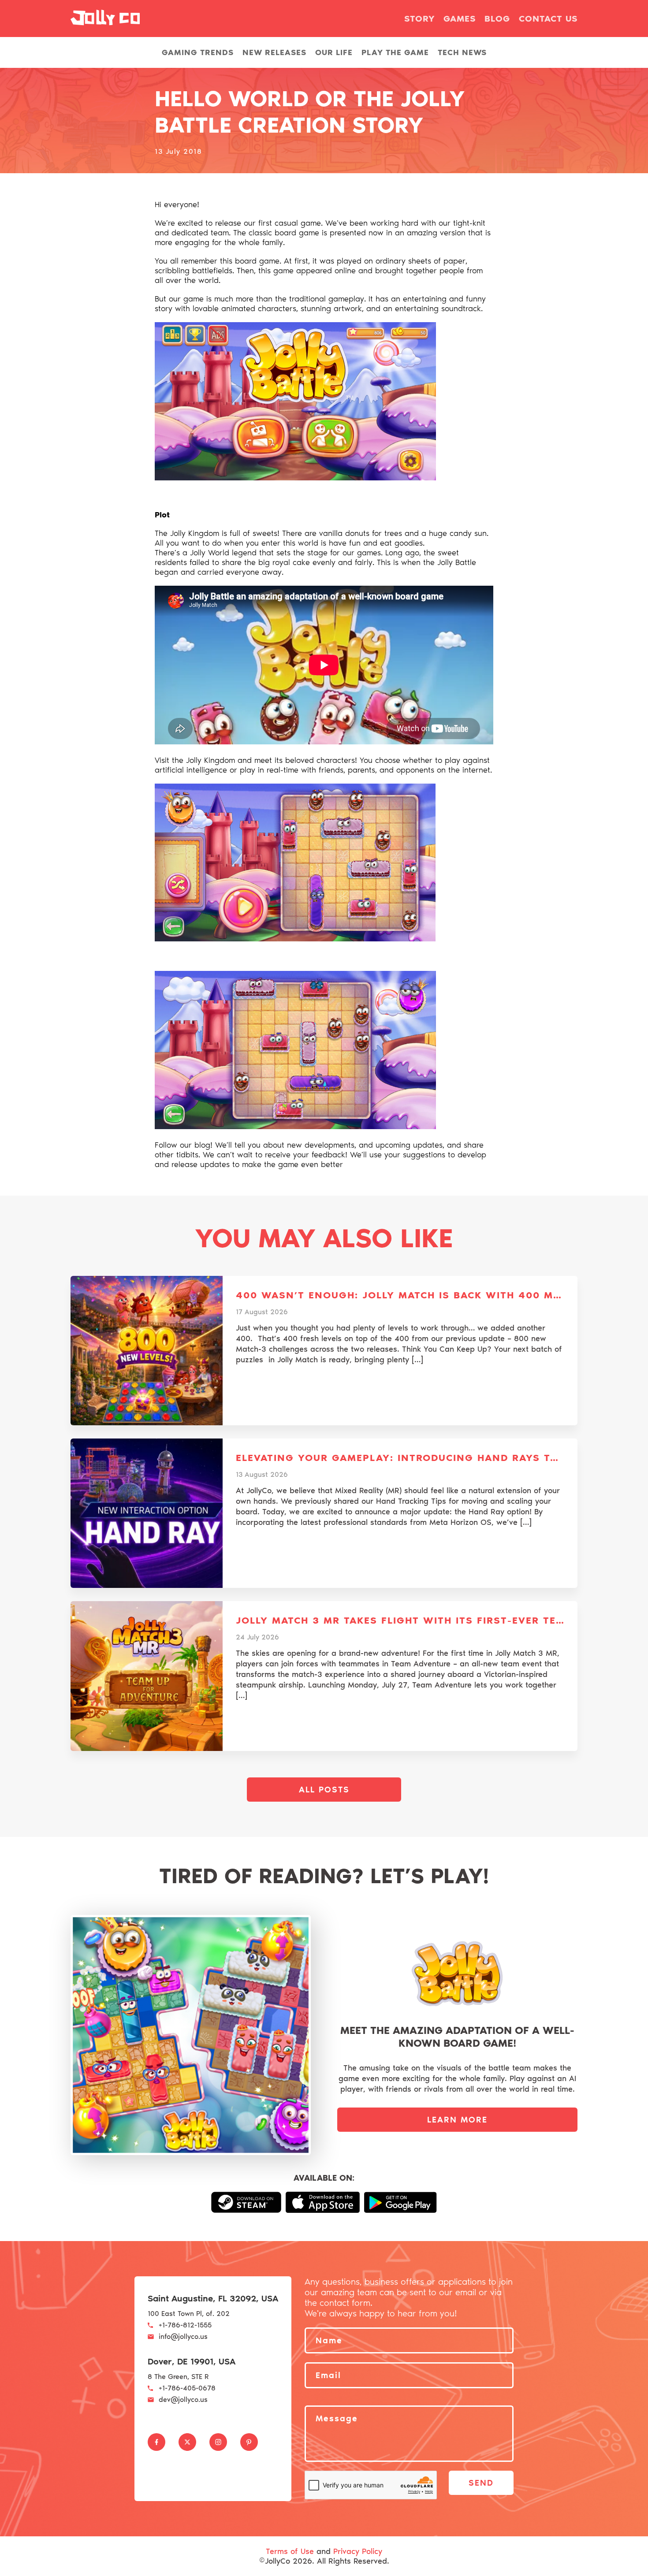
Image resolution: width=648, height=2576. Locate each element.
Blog (497, 19)
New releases (274, 52)
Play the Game (395, 52)
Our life (334, 52)
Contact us (548, 19)
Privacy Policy (358, 2551)
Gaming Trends (198, 52)
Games (460, 19)
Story (419, 19)
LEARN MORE (457, 2120)
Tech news (462, 52)
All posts (324, 1790)
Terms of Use (290, 2551)
